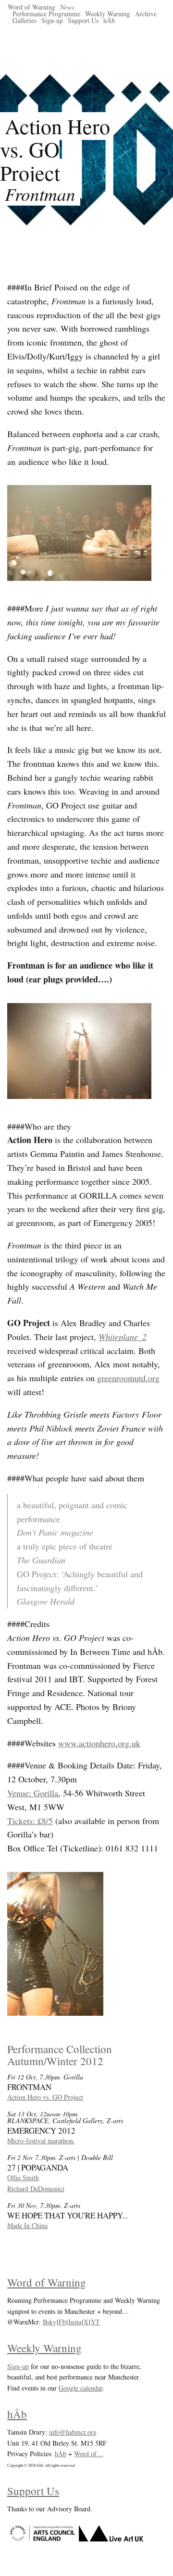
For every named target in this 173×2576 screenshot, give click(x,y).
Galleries (25, 20)
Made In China (27, 2225)
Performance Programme (46, 14)
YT (95, 2322)
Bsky (49, 2322)
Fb (62, 2322)
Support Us (83, 20)
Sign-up (52, 20)
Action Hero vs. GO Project (45, 2097)
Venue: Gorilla (33, 1793)
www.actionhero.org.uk (99, 1743)
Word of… (89, 2454)
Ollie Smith (23, 2177)
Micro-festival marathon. (41, 2141)
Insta (75, 2322)
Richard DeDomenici (36, 2189)
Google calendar (80, 2388)
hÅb (109, 20)
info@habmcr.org (73, 2432)
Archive (146, 14)
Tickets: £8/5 (30, 1821)
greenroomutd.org (128, 1378)
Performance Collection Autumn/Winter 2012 (60, 2055)
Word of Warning (31, 7)
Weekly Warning (108, 14)
